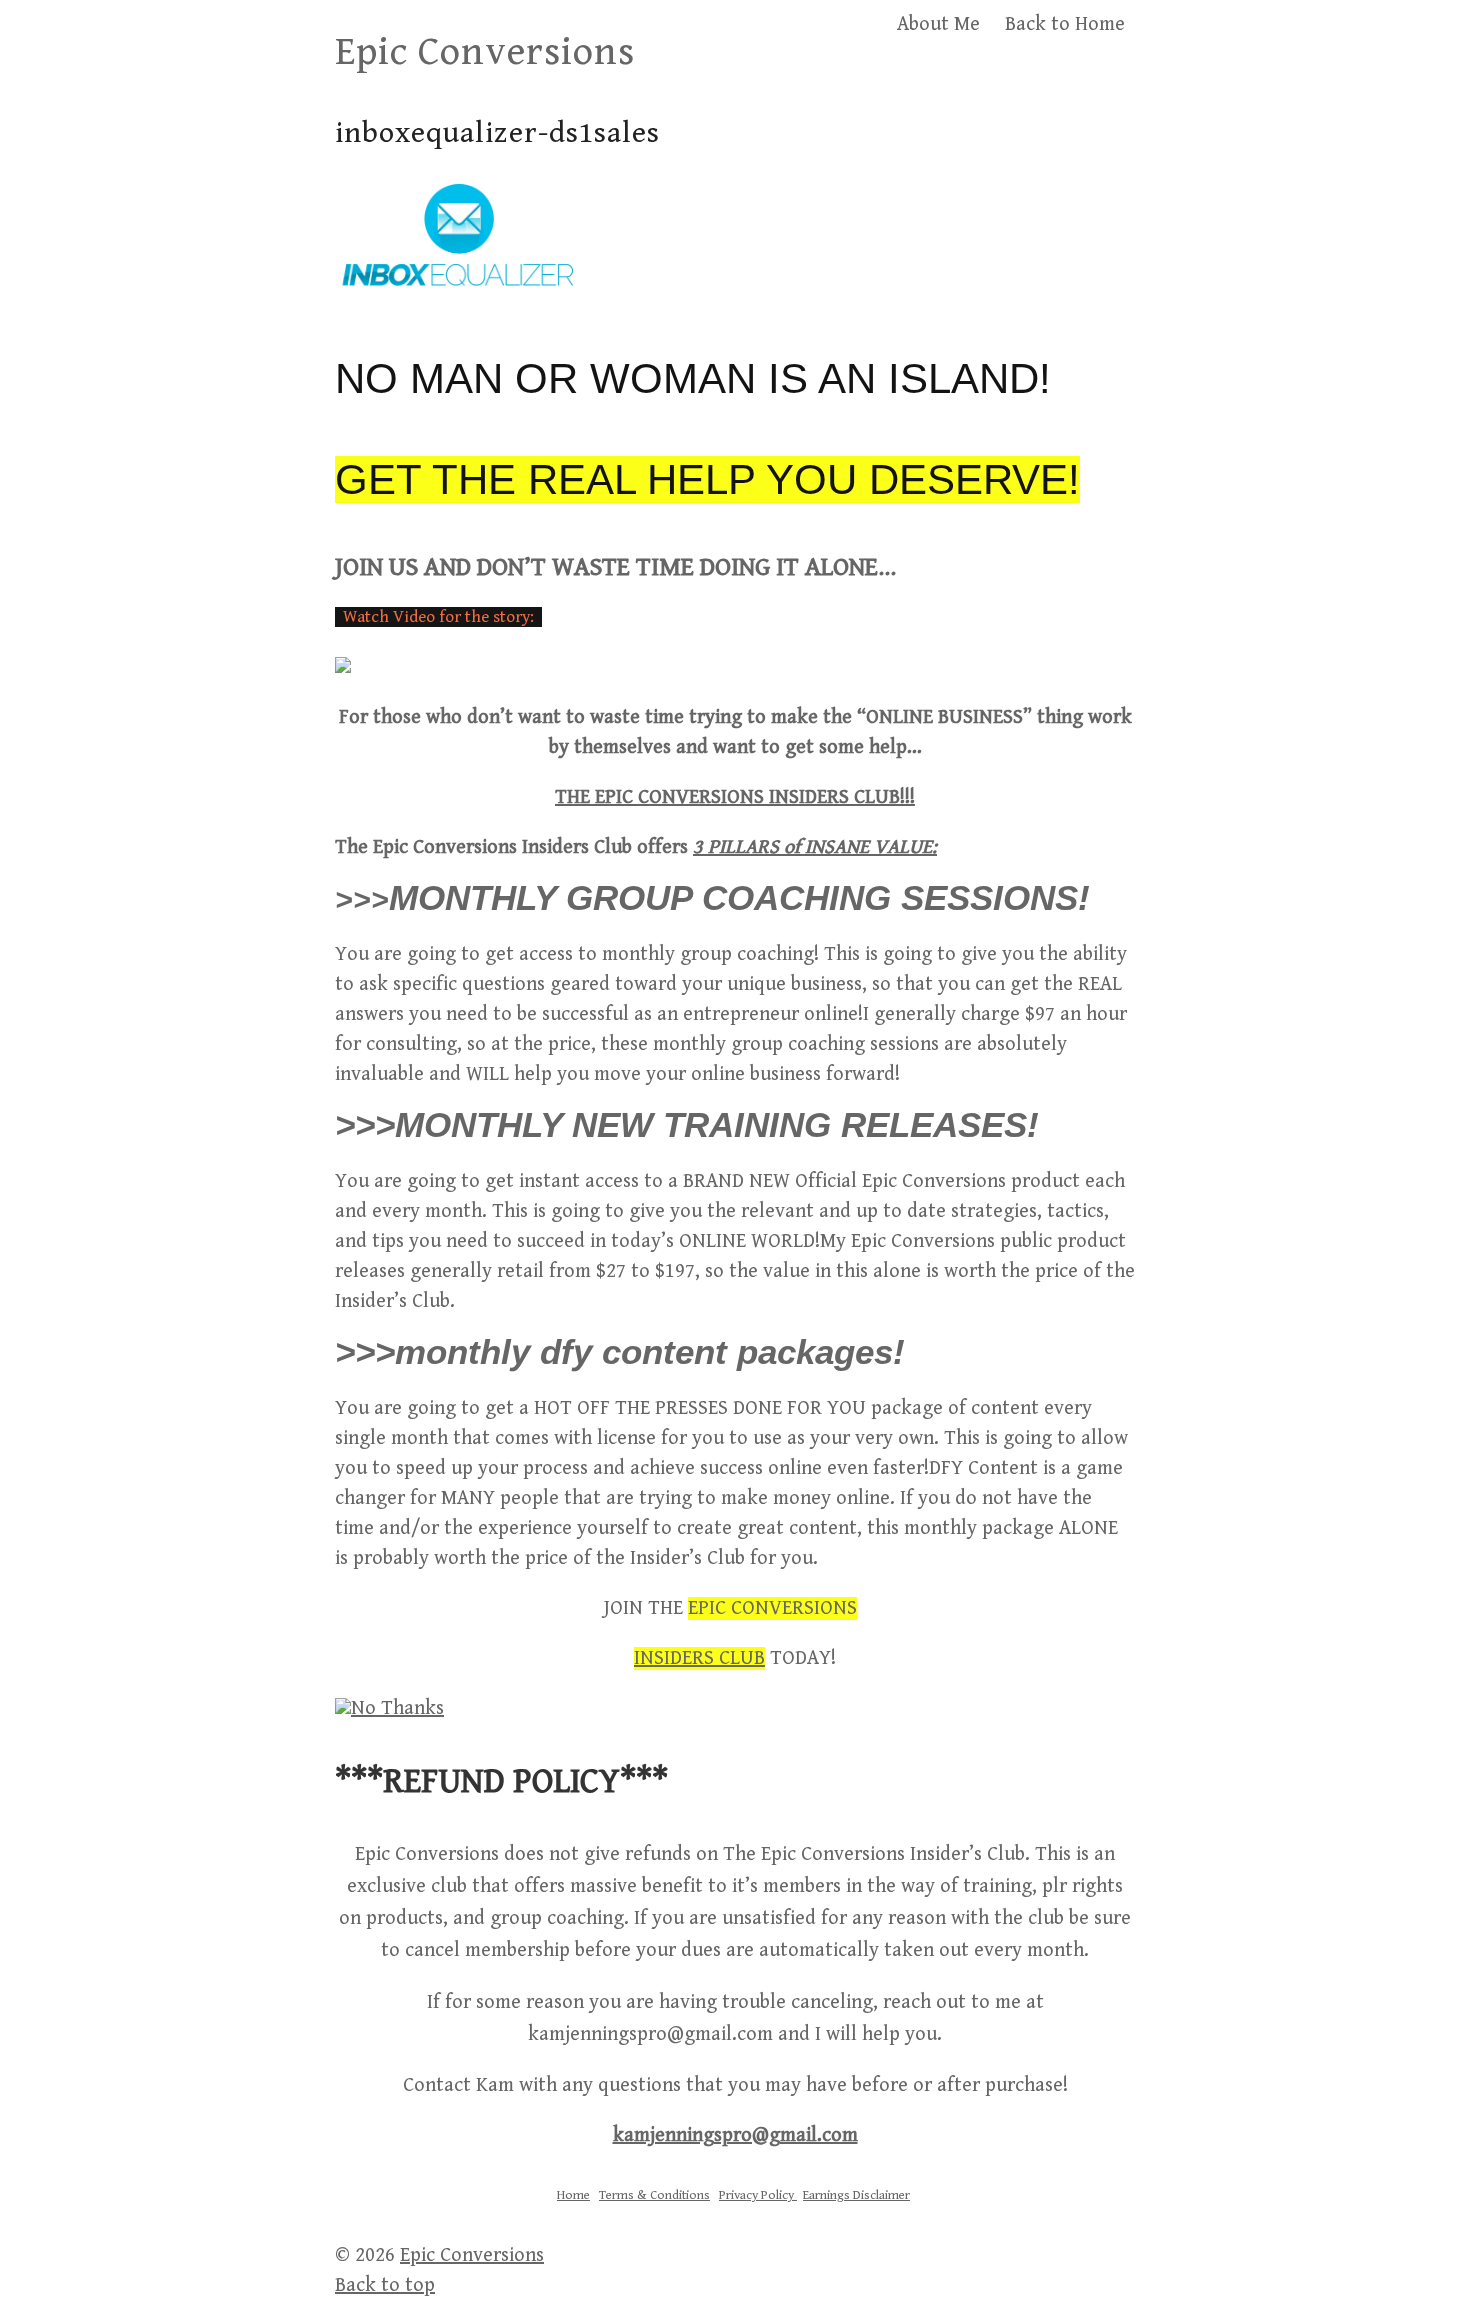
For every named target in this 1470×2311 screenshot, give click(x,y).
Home (573, 2195)
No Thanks (397, 1708)
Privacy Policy (758, 2195)
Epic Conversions (485, 52)
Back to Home (1065, 24)
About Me (938, 24)
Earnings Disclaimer (856, 2195)
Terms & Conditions (654, 2195)
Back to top (385, 2285)
